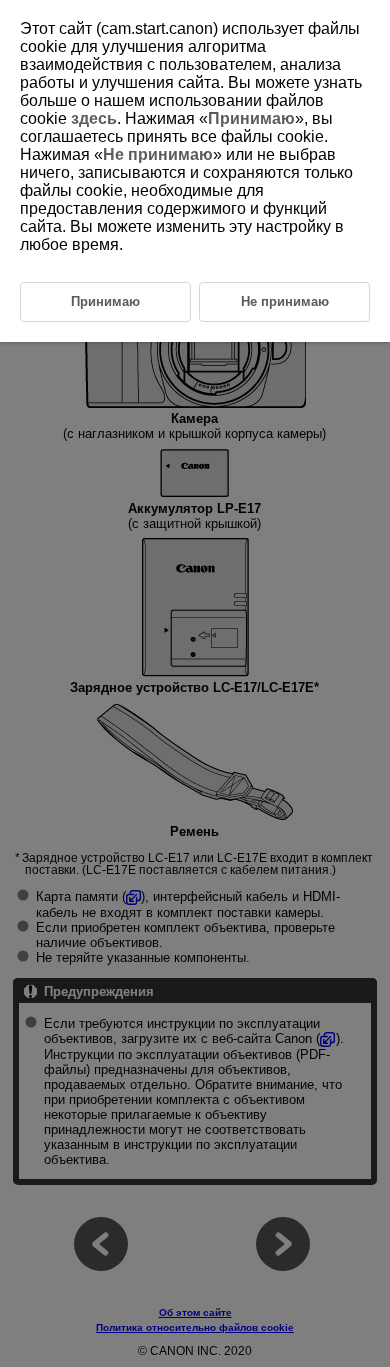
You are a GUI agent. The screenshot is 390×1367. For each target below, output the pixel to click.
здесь (94, 118)
